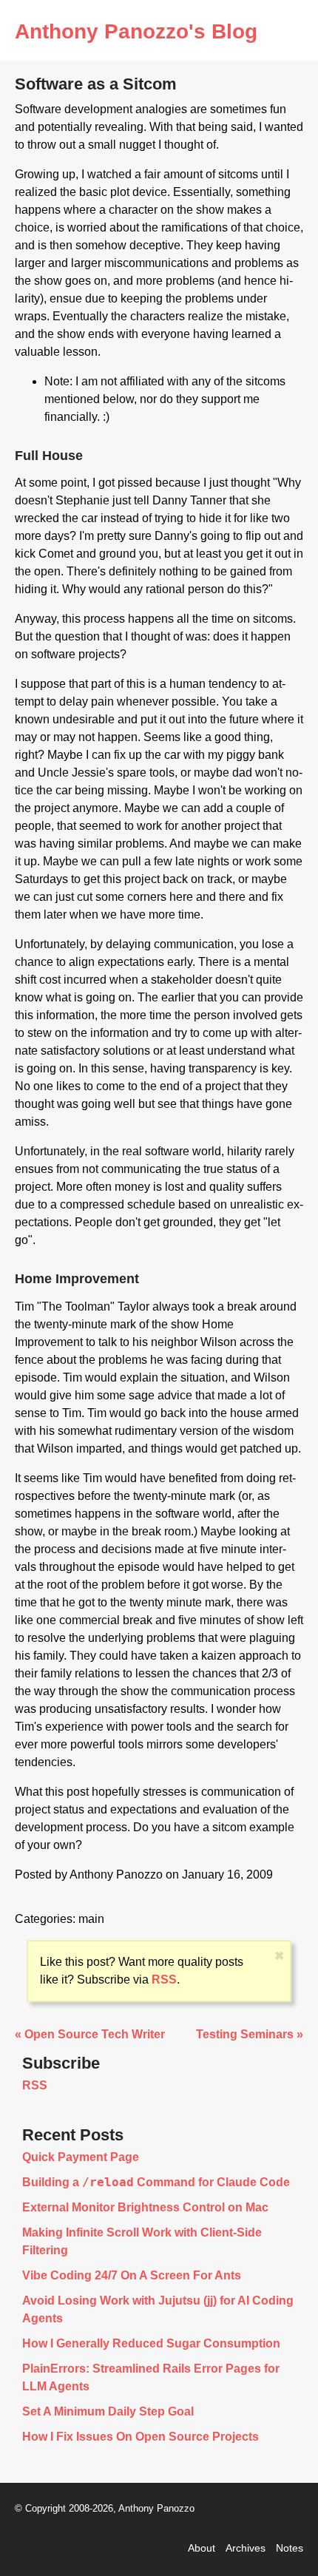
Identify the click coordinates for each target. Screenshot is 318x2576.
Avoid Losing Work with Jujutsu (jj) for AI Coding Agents (158, 2309)
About (202, 2548)
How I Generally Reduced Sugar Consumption (151, 2343)
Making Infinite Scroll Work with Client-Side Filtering (142, 2241)
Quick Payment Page (81, 2157)
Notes (290, 2548)
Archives (246, 2548)
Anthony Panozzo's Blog (136, 31)
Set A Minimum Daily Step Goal (108, 2411)
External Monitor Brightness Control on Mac (145, 2207)
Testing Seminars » (250, 2034)
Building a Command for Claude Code (156, 2183)
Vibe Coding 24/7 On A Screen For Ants (132, 2275)
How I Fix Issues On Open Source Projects (141, 2437)
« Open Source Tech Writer (90, 2034)
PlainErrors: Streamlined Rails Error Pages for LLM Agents (151, 2377)
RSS (164, 1980)
